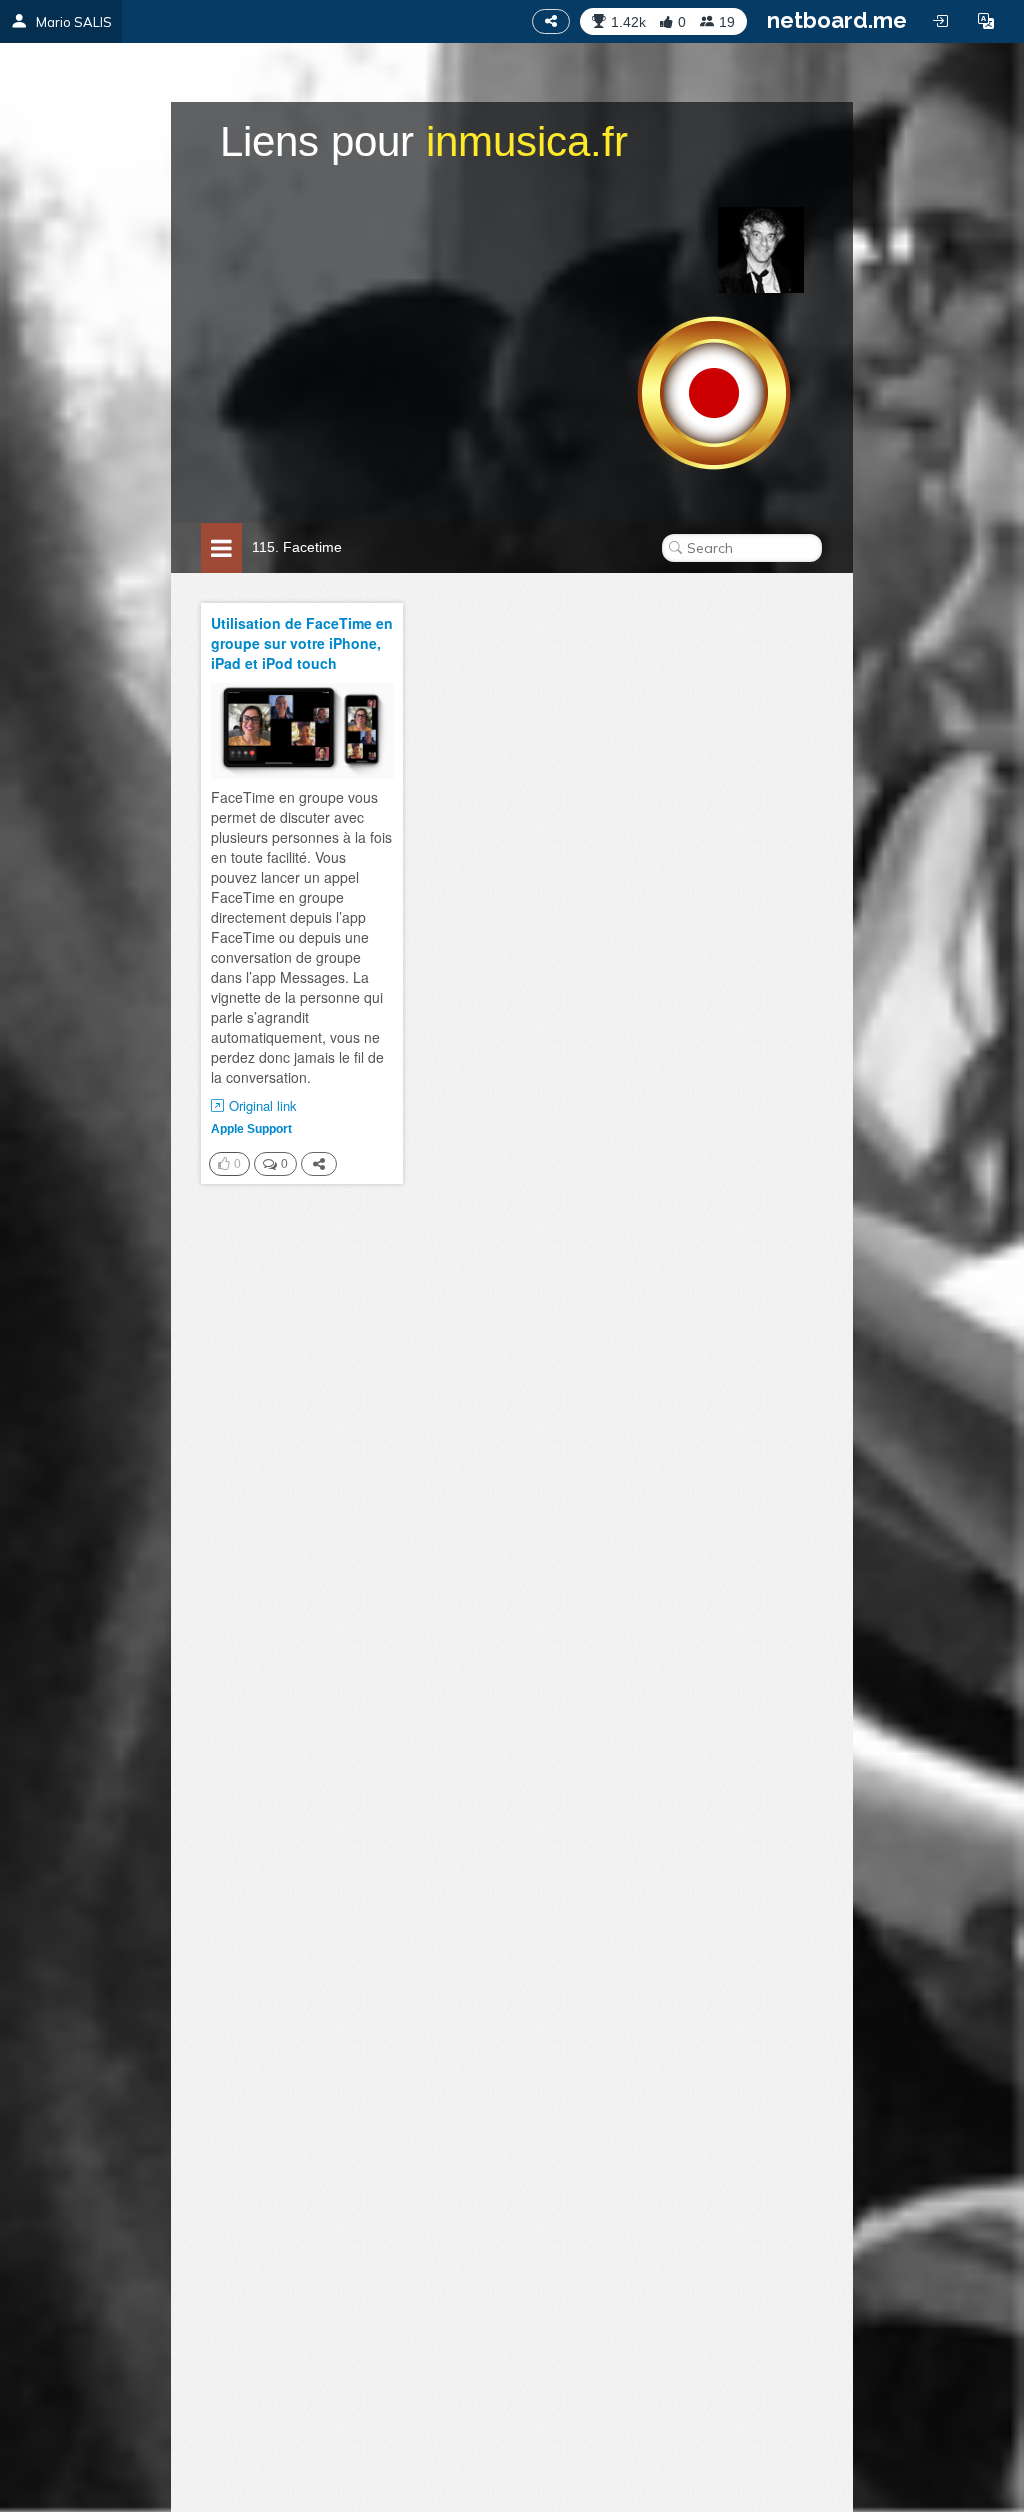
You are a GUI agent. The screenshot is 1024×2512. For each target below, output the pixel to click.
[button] (986, 21)
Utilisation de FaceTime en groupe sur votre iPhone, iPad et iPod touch (302, 643)
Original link (263, 1106)
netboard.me (837, 20)
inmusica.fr (527, 141)
